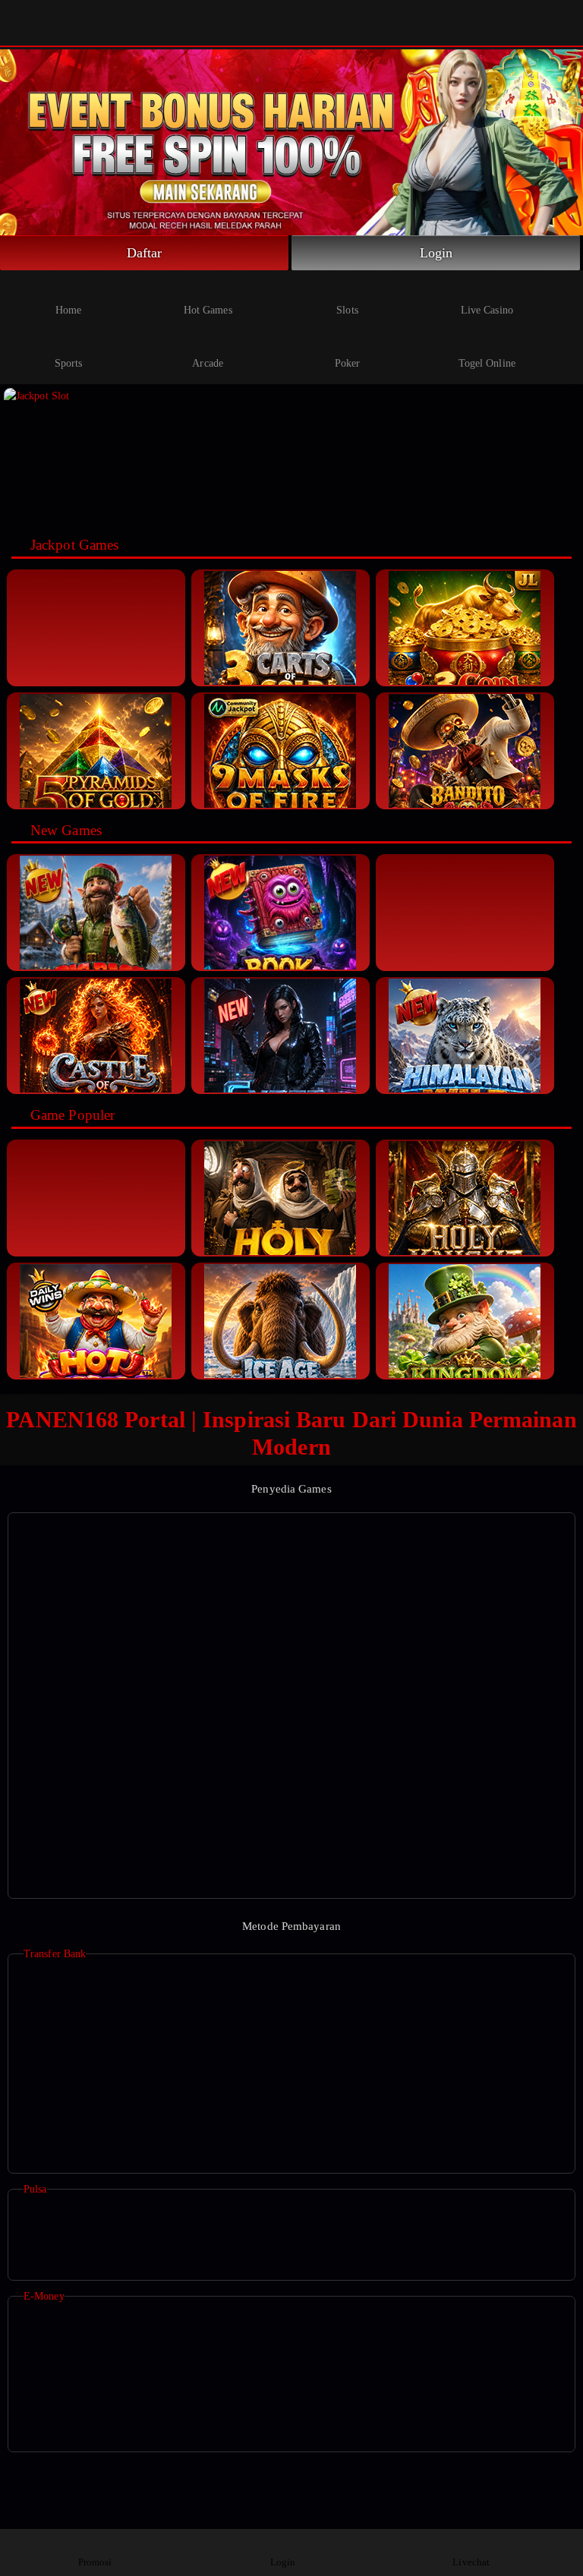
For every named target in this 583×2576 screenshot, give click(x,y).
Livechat (471, 2562)
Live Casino (487, 310)
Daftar (145, 253)
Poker (348, 363)
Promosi (95, 2562)
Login (436, 253)
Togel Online (487, 363)
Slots (347, 310)
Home (68, 310)
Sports (69, 363)
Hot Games (208, 310)
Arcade (208, 363)
